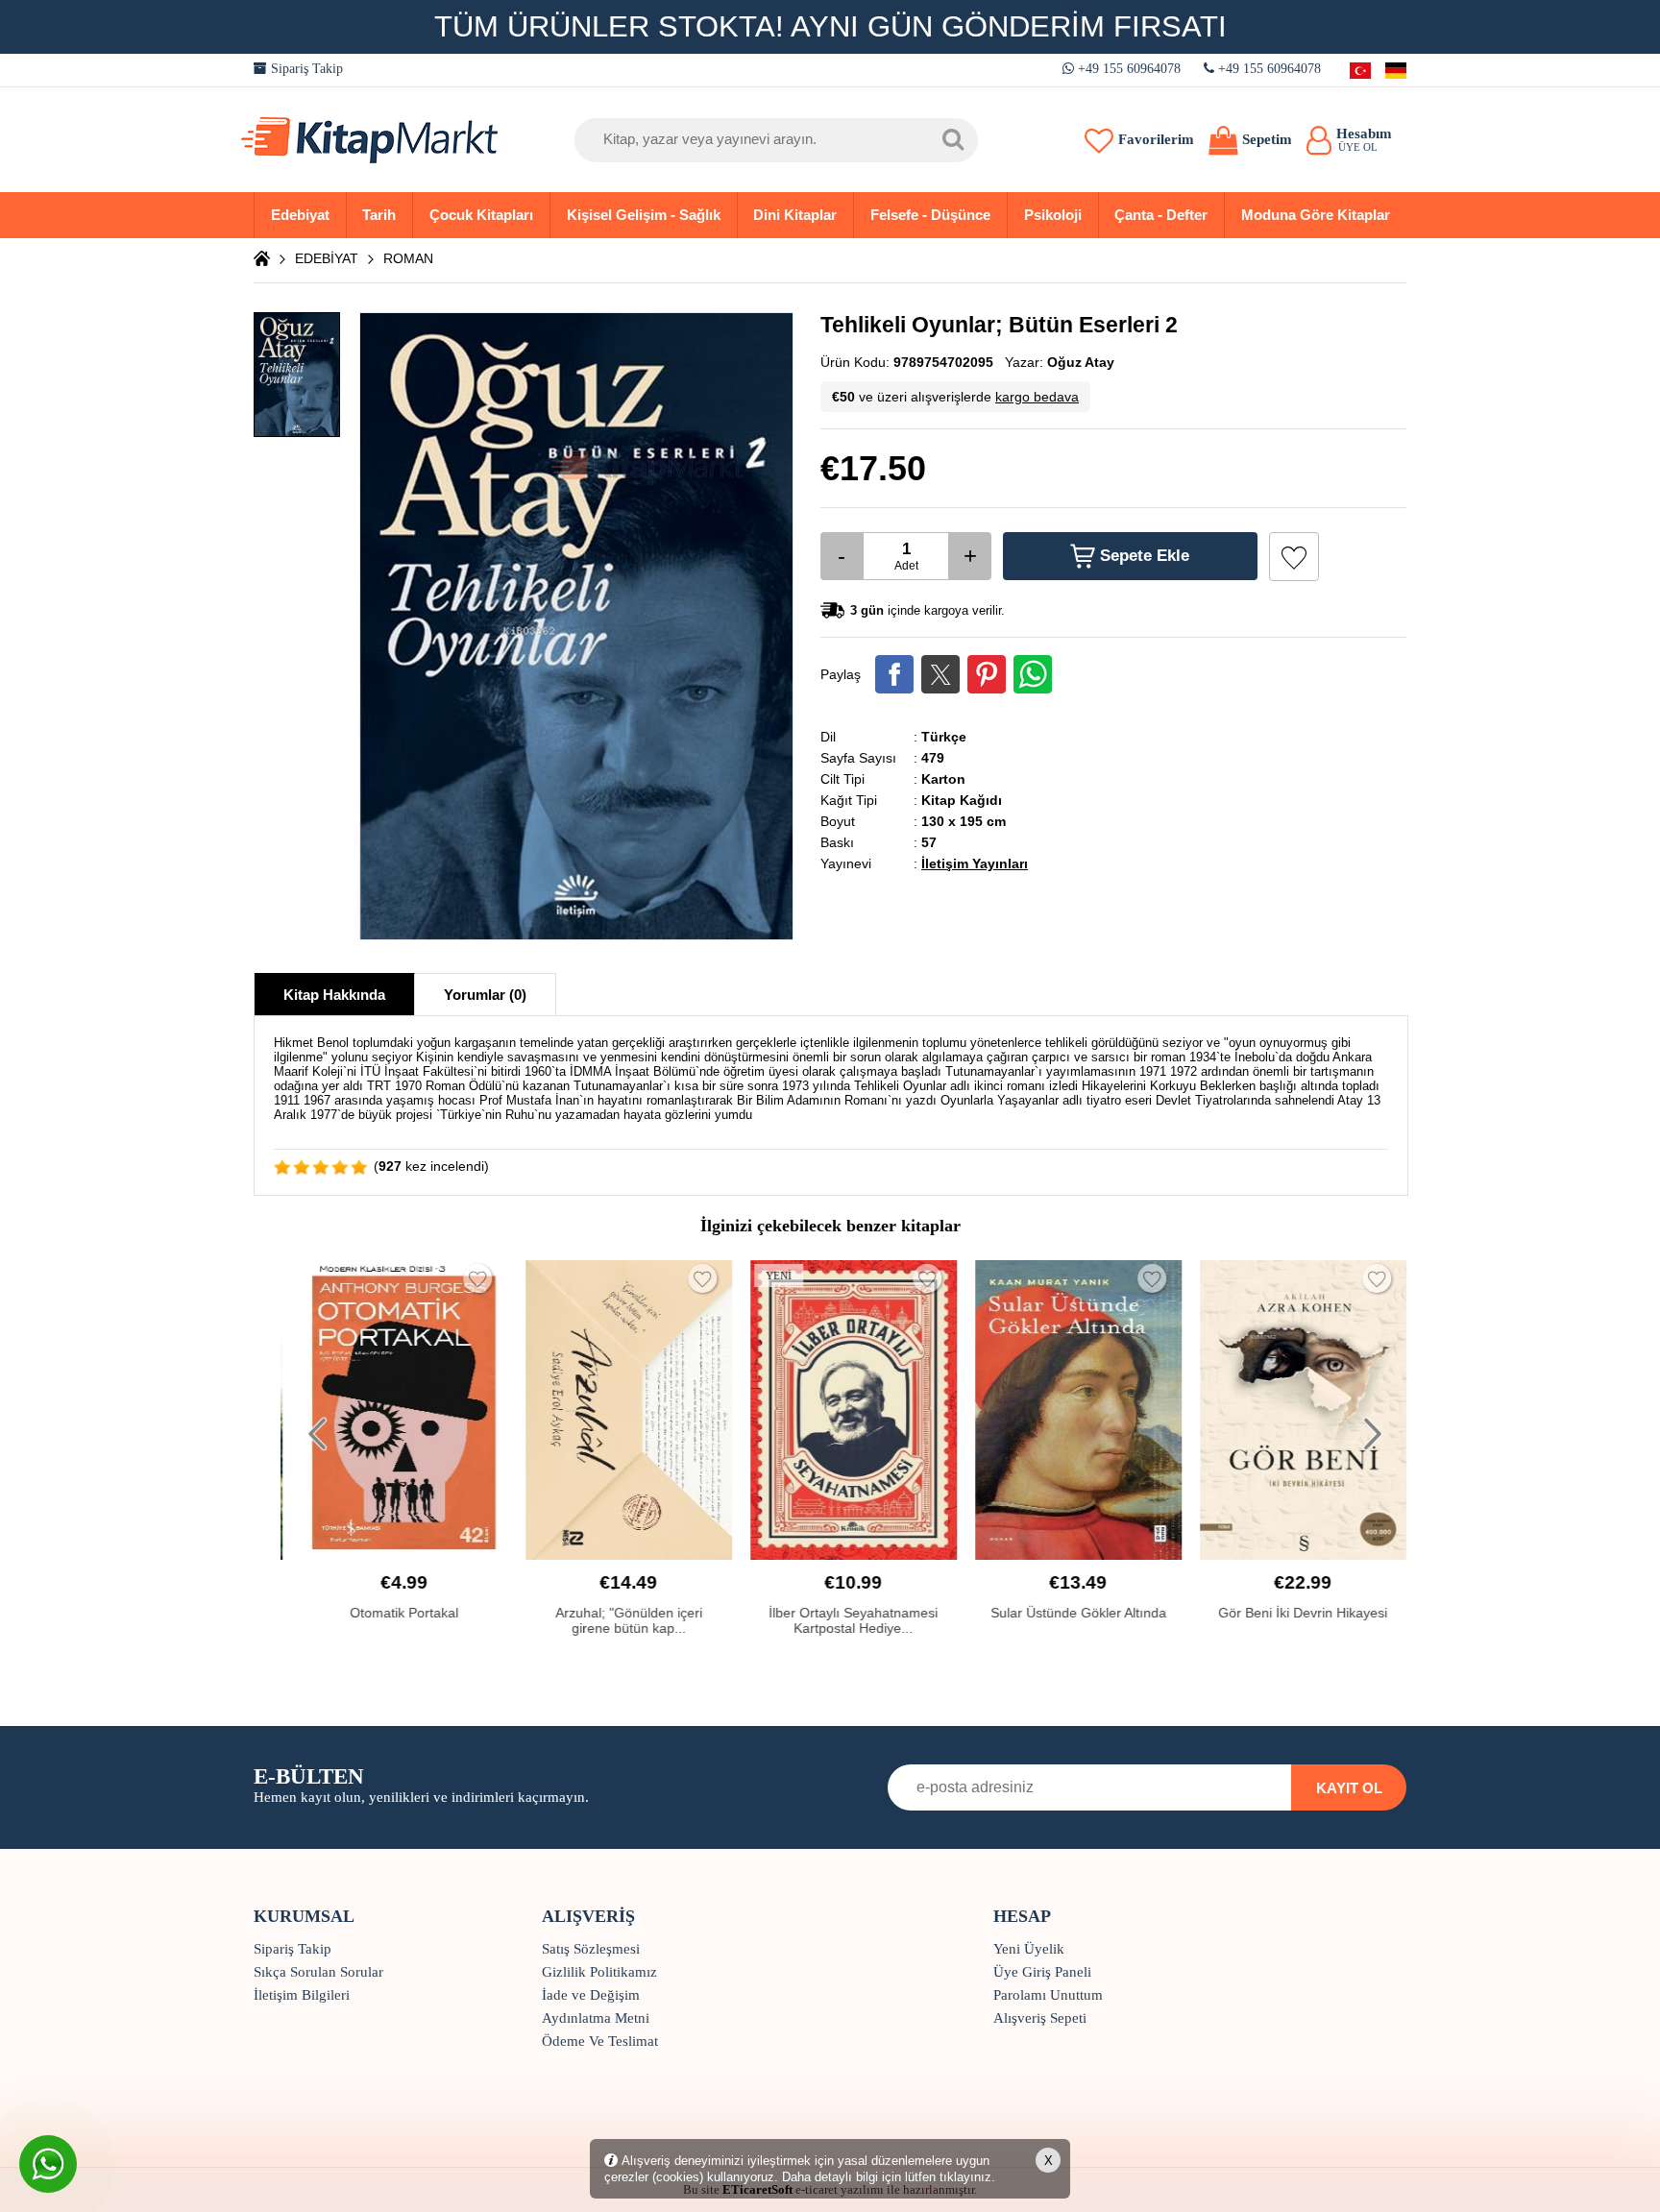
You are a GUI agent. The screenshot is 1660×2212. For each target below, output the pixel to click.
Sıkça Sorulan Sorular (318, 1972)
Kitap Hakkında (334, 995)
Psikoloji (1053, 215)
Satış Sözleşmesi (591, 1949)
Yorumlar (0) (485, 995)
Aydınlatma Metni (596, 2018)
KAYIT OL (1349, 1788)
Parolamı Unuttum (1048, 1995)
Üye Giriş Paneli (1042, 1972)
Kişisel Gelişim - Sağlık (644, 215)
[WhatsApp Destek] (48, 2164)
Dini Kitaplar (795, 215)
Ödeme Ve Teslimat (600, 2041)
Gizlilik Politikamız (599, 1972)
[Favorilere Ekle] (1294, 557)
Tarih (379, 215)
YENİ (773, 1276)
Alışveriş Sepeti (1040, 2018)
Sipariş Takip (305, 69)
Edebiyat (300, 215)
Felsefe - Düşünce (930, 215)
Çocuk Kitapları (481, 215)
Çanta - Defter (1161, 215)
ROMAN (408, 258)
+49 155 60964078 (1129, 69)
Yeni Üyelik (1029, 1949)
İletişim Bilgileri (302, 1995)
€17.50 (873, 468)
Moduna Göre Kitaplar (1316, 215)
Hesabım (1364, 139)
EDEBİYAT (327, 258)
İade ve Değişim (591, 1995)
